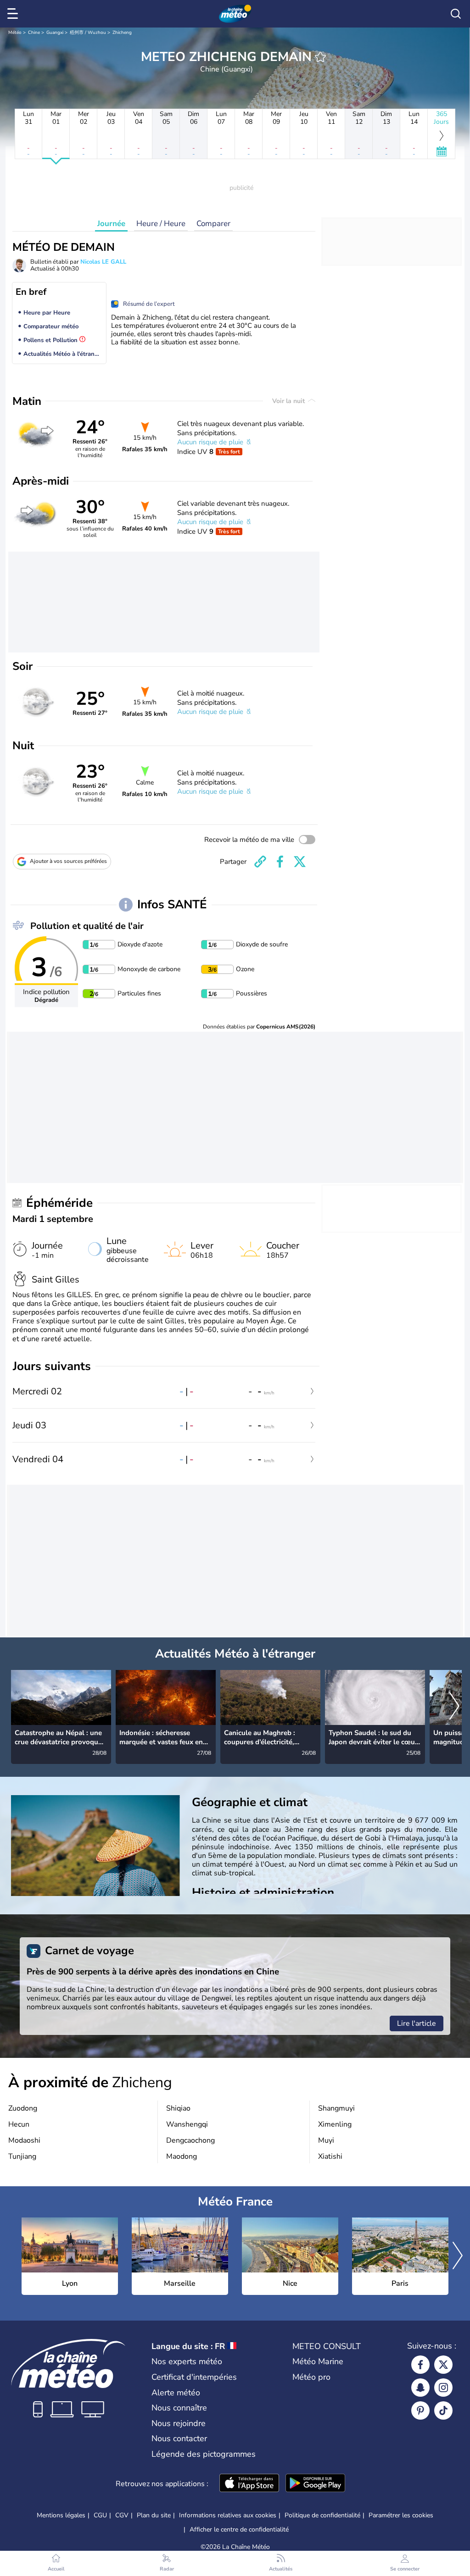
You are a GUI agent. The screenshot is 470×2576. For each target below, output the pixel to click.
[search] (456, 14)
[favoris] (320, 57)
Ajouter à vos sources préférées (68, 861)
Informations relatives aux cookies (228, 2515)
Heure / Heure (161, 224)
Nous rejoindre (179, 2423)
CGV (122, 2515)
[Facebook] (420, 2365)
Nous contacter (179, 2438)
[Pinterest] (420, 2410)
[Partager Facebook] (280, 862)
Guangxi (55, 33)
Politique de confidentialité (322, 2515)
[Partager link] (260, 862)
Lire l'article (417, 2023)
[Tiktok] (443, 2410)
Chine (34, 33)
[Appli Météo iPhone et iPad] (249, 2484)
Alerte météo (176, 2393)
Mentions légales (61, 2515)
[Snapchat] (420, 2388)
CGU (100, 2515)
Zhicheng (122, 33)
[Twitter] (443, 2365)
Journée (111, 224)
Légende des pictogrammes (204, 2454)
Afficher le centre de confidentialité (239, 2530)
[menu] (14, 14)
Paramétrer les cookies (401, 2515)
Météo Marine (318, 2361)
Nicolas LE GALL (103, 262)
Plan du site (154, 2515)
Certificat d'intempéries (194, 2377)
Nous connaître (179, 2408)
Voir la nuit (289, 401)
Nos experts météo (187, 2361)
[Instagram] (443, 2388)
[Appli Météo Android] (315, 2484)
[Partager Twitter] (300, 862)
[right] (454, 1707)
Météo (15, 33)
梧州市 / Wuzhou (88, 33)
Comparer (213, 224)
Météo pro (311, 2377)
